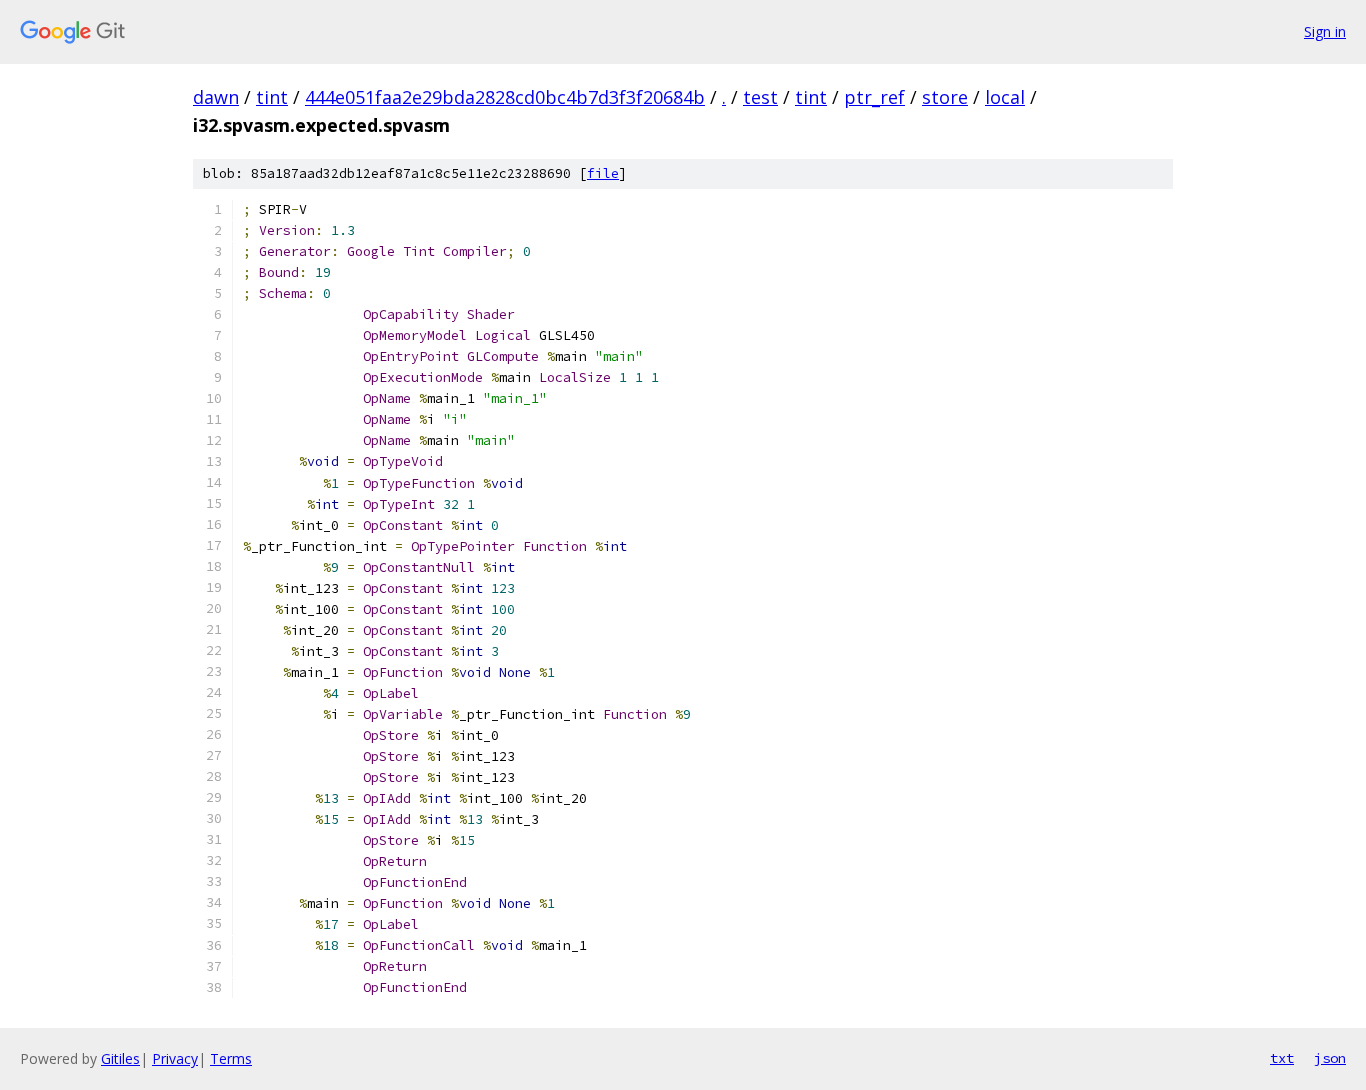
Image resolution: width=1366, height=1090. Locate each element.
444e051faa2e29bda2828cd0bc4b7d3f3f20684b (505, 97)
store (945, 97)
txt (1282, 1058)
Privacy (175, 1058)
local (1005, 97)
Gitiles (120, 1058)
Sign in (1325, 31)
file (603, 173)
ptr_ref (874, 97)
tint (272, 97)
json (1330, 1058)
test (760, 97)
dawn (216, 97)
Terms (231, 1058)
